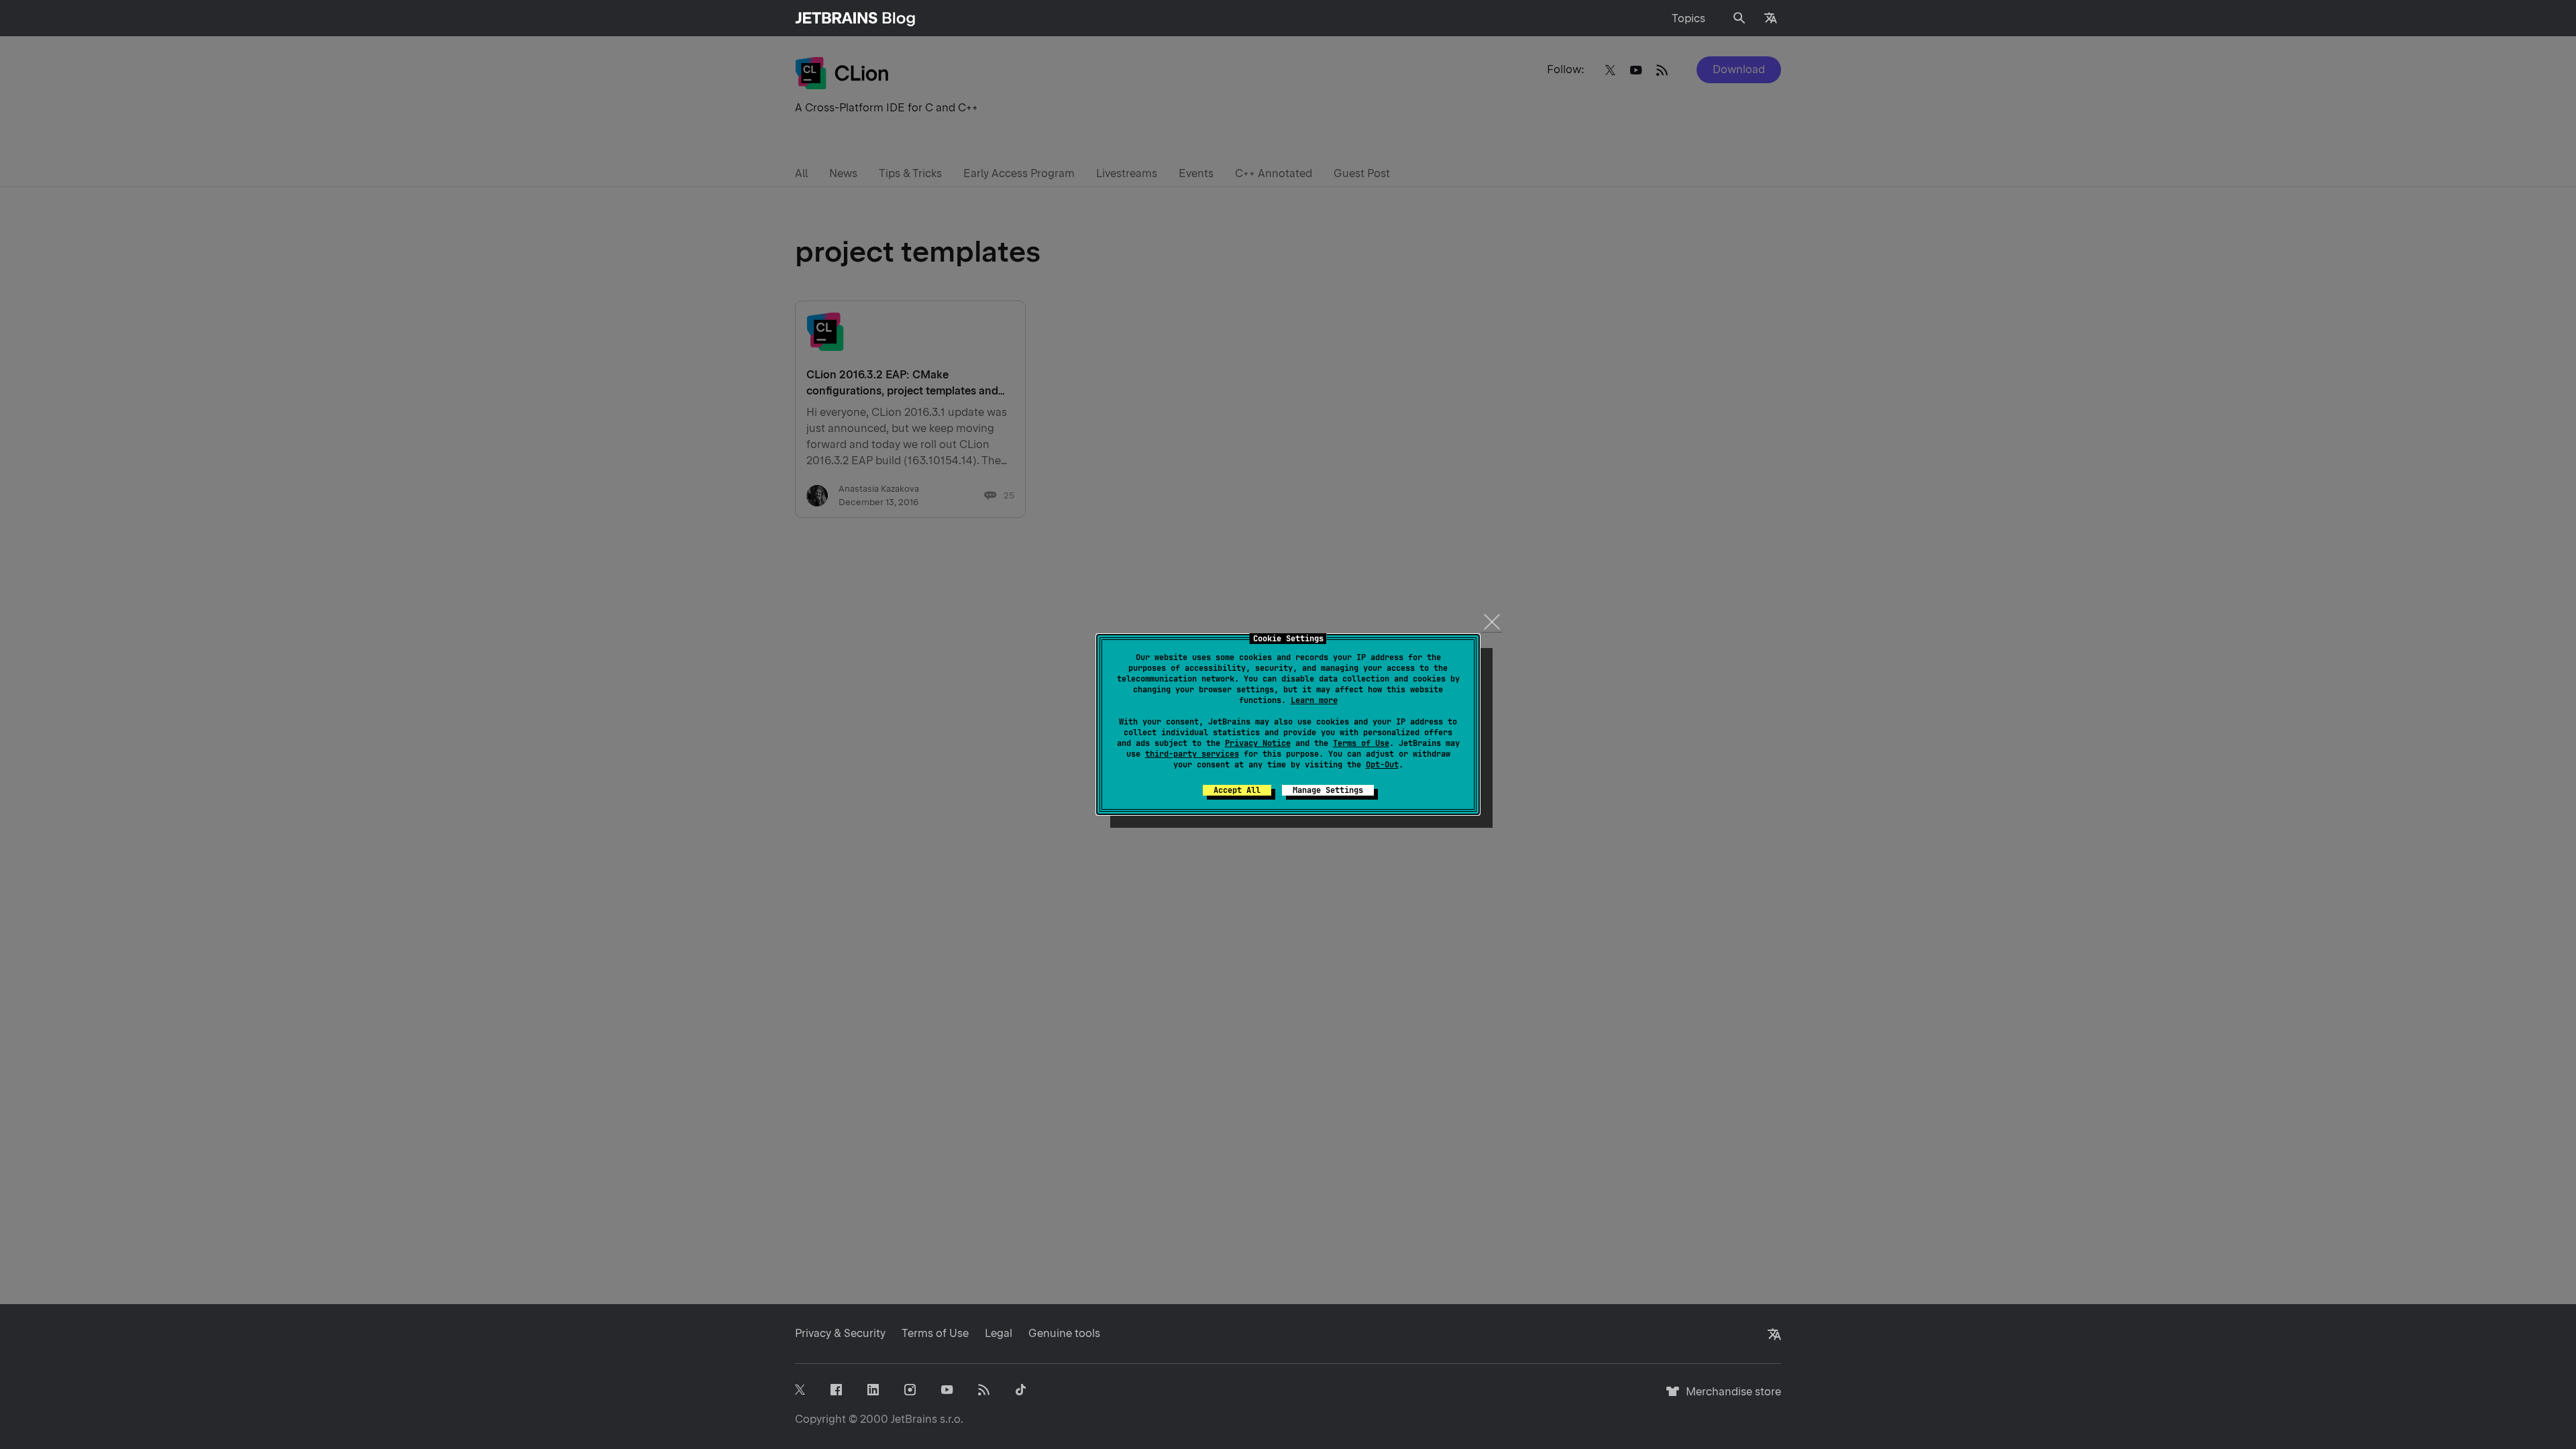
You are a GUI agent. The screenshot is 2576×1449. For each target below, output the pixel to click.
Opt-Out (1382, 765)
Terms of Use (1361, 743)
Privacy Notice (1258, 743)
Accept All (1237, 790)
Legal (999, 1333)
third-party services (1192, 754)
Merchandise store (1730, 1398)
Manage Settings (1328, 790)
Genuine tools (1064, 1333)
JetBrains (914, 1419)
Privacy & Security (840, 1333)
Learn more (1314, 700)
